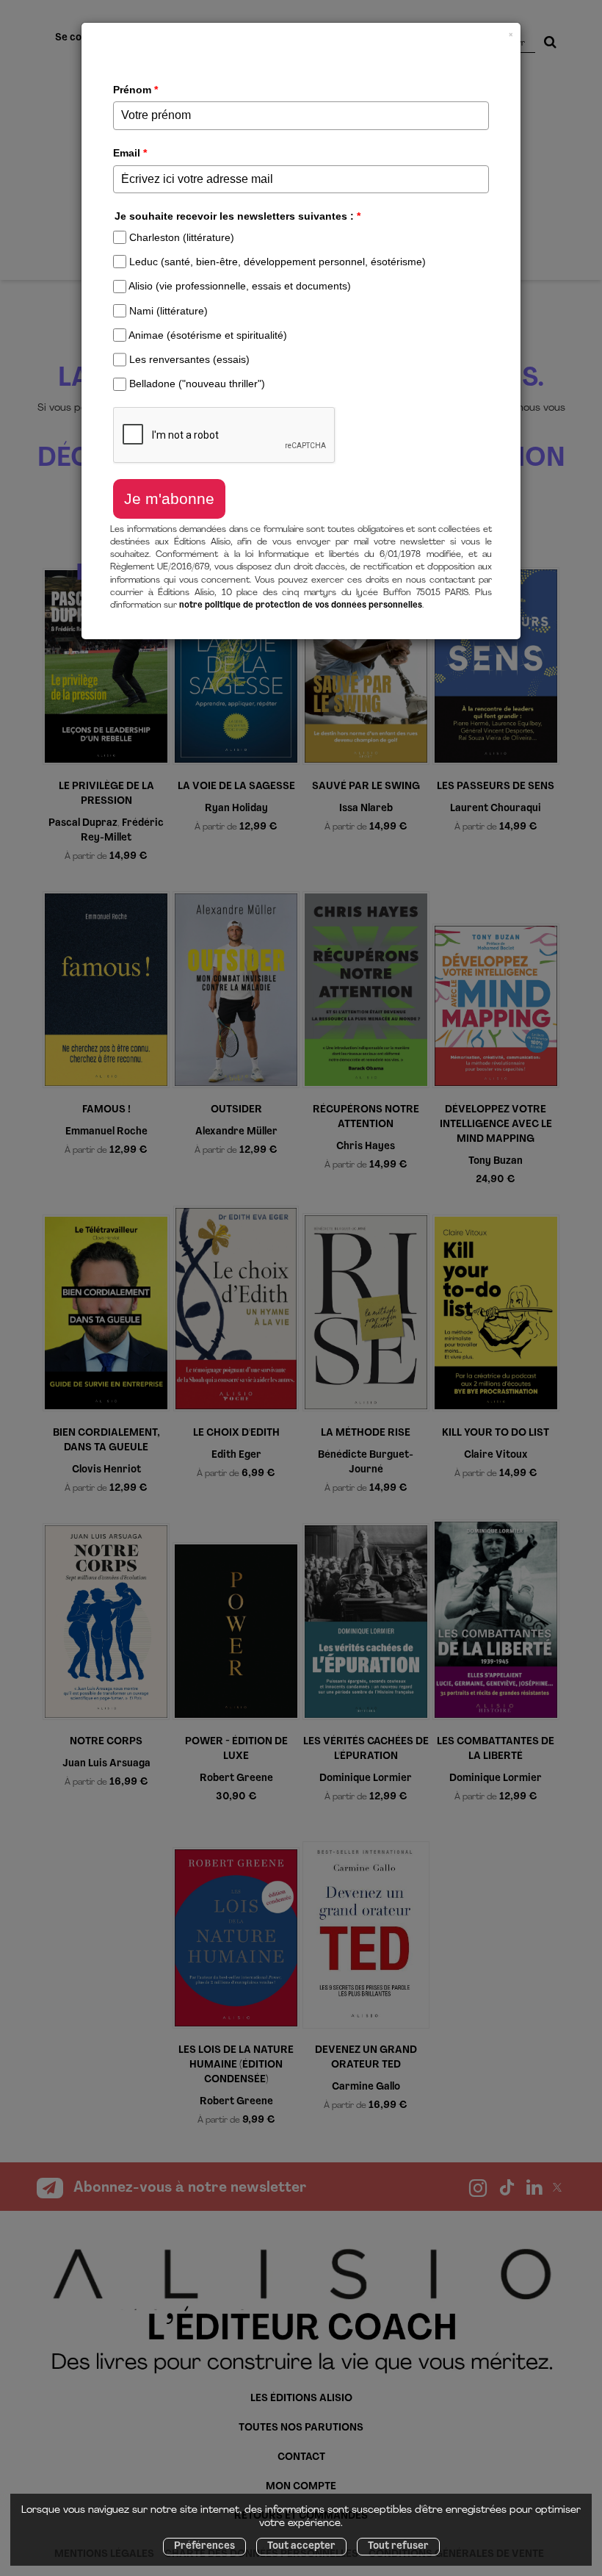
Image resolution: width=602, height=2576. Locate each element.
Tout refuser (398, 2546)
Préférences (204, 2546)
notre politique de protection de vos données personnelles (301, 605)
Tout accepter (301, 2546)
